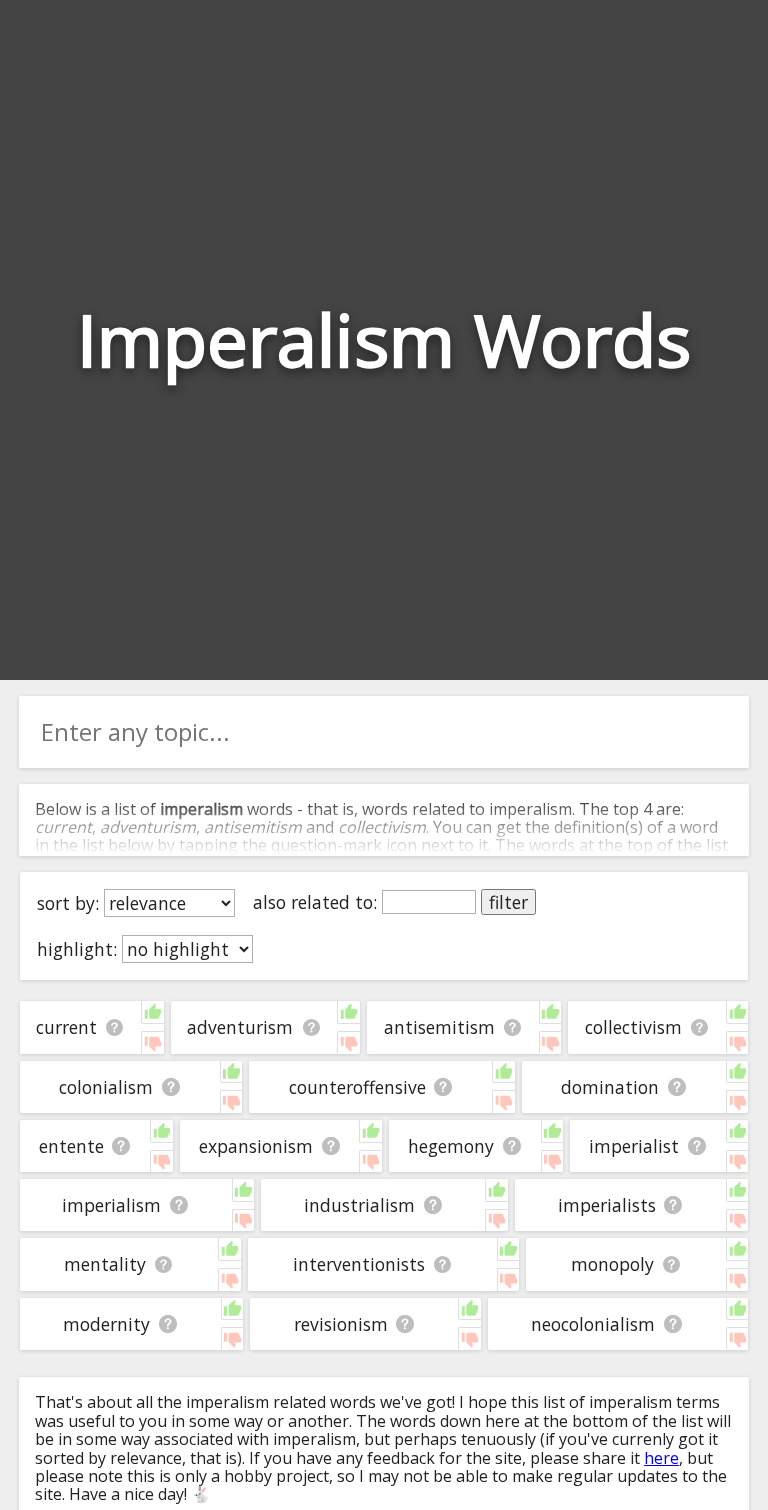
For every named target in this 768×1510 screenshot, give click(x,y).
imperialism (111, 1205)
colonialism (106, 1087)
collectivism (633, 1027)
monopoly (612, 1264)
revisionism (341, 1324)
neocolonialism (593, 1324)
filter (508, 902)
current (66, 1027)
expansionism (256, 1146)
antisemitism (439, 1027)
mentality (105, 1264)
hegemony (451, 1146)
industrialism (359, 1205)
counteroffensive (357, 1087)
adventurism (240, 1027)
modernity (106, 1324)
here (661, 1458)
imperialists (607, 1205)
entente (71, 1146)
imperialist (634, 1146)
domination (610, 1087)
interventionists (359, 1264)
